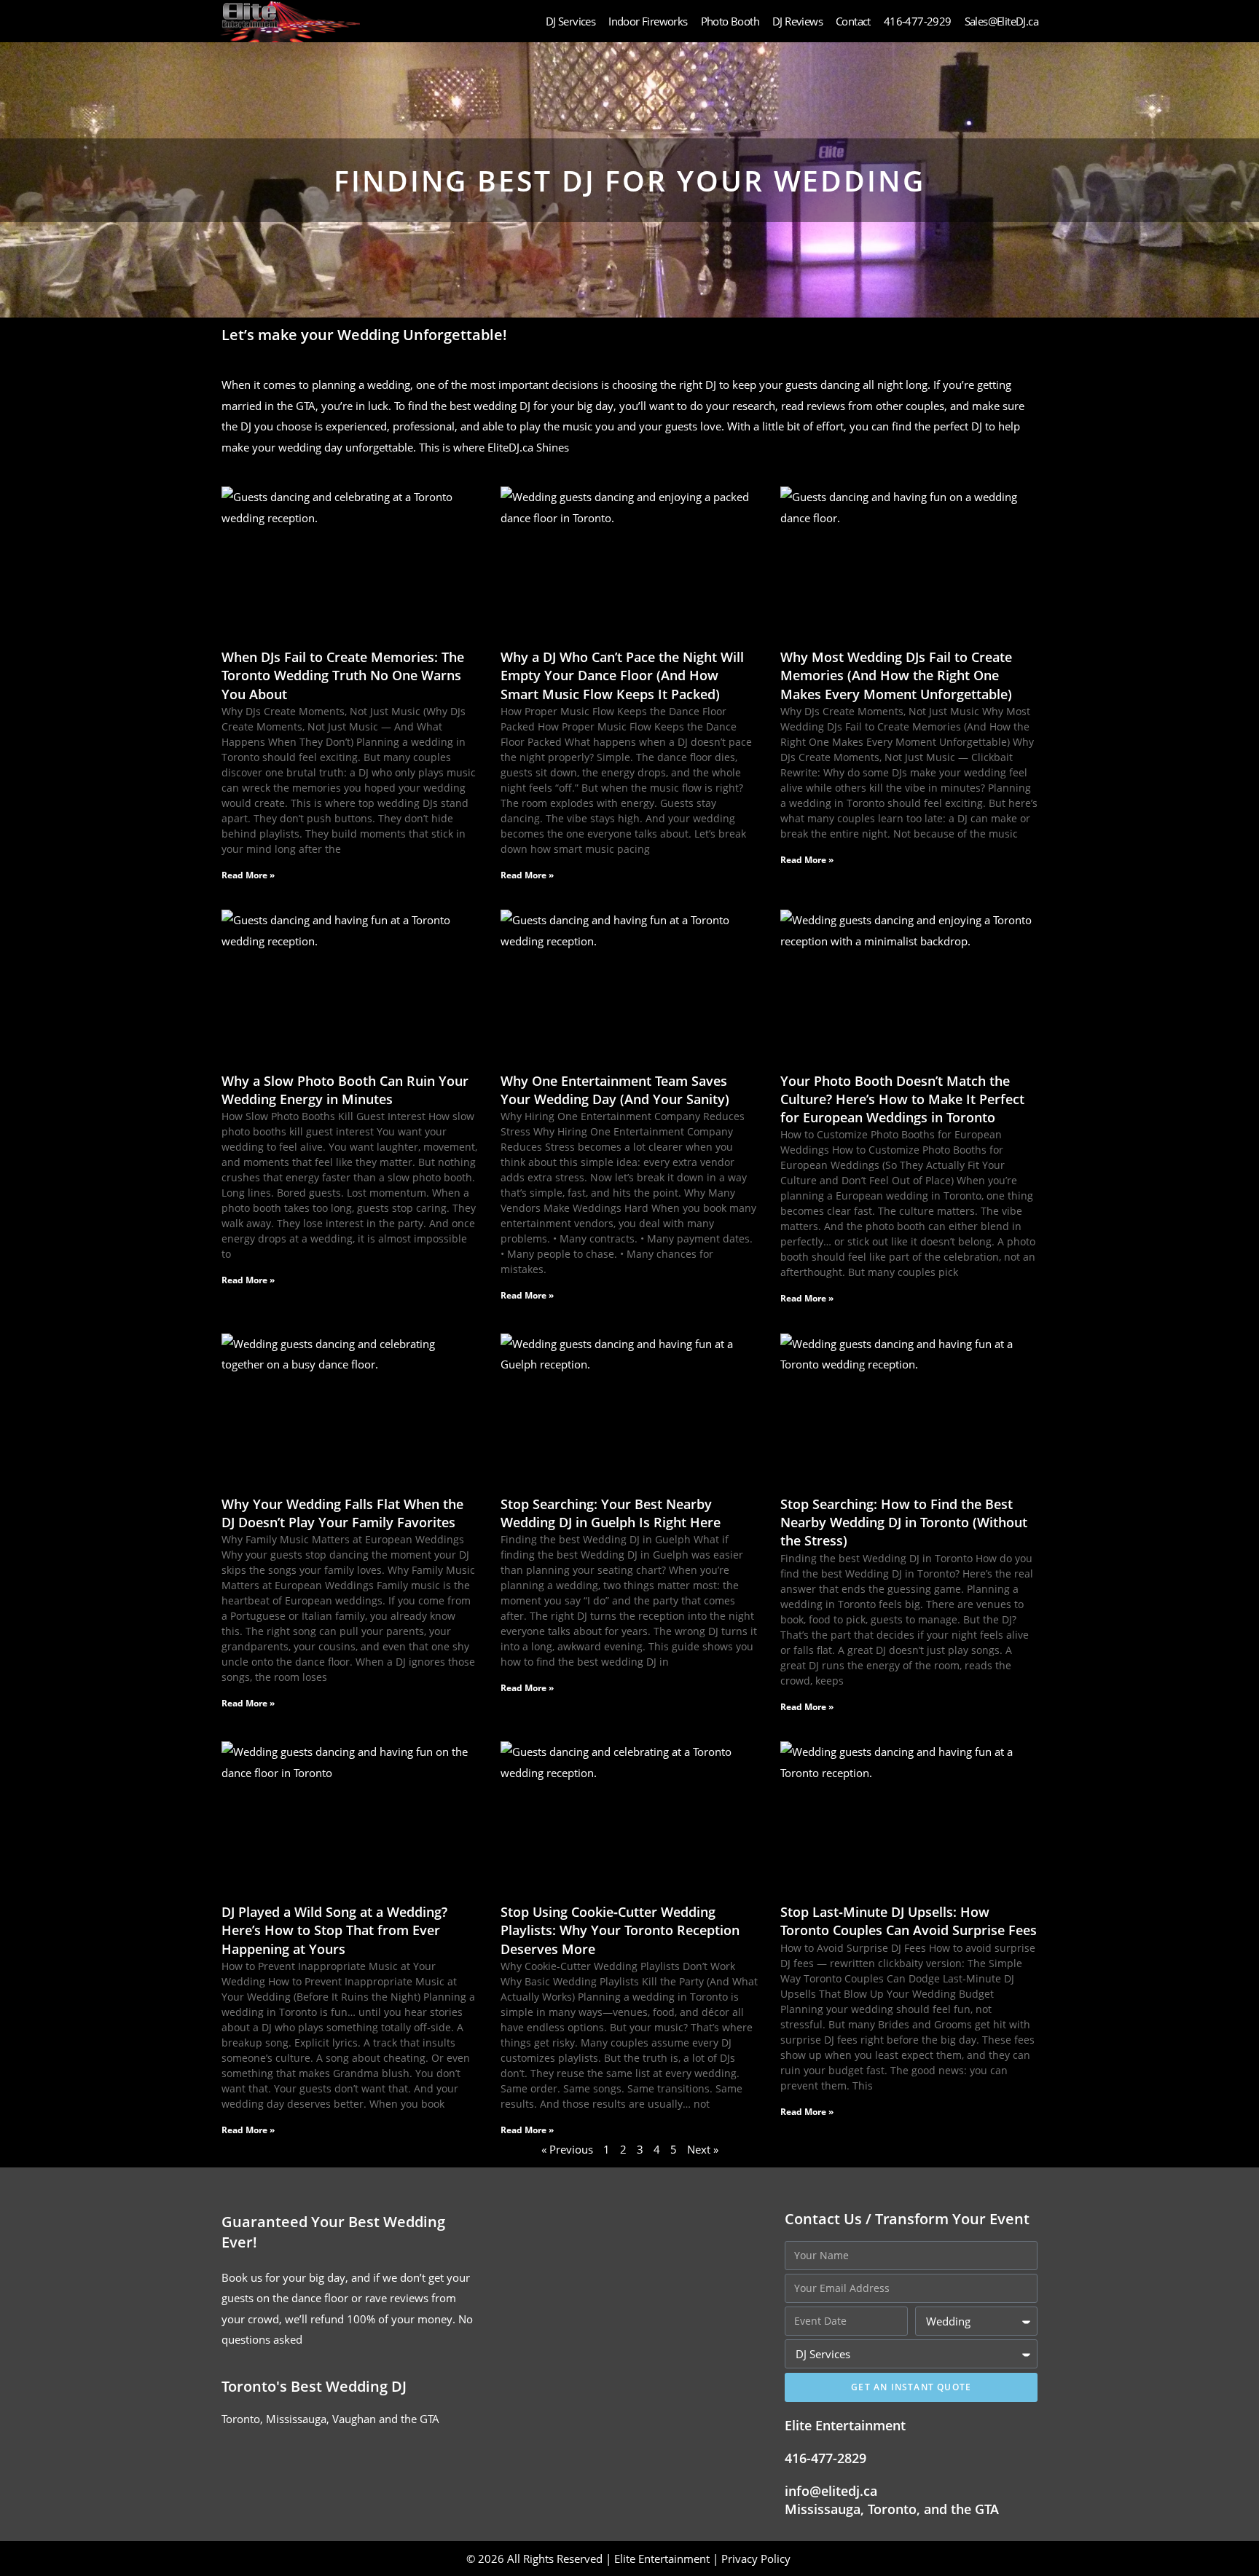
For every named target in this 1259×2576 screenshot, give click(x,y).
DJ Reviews (797, 21)
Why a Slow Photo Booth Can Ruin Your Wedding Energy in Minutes (345, 1090)
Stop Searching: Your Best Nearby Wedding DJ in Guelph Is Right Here (611, 1513)
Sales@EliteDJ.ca (1001, 21)
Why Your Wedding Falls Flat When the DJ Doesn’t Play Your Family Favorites (342, 1513)
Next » (703, 2149)
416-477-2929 (918, 21)
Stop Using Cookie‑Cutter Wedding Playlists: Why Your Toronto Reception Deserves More (620, 1930)
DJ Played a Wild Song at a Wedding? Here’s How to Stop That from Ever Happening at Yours (334, 1930)
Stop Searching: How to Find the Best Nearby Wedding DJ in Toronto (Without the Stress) (904, 1522)
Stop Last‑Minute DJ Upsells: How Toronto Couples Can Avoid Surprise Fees (909, 1921)
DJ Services (570, 21)
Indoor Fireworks (648, 21)
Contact (853, 21)
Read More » (248, 875)
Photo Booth (730, 21)
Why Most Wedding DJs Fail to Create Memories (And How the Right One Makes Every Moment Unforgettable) (896, 675)
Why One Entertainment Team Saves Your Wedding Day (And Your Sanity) (615, 1090)
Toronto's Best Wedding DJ (314, 2386)
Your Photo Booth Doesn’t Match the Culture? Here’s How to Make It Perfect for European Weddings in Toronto (902, 1099)
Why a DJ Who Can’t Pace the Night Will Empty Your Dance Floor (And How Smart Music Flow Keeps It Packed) (622, 675)
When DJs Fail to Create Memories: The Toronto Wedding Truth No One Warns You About (343, 675)
